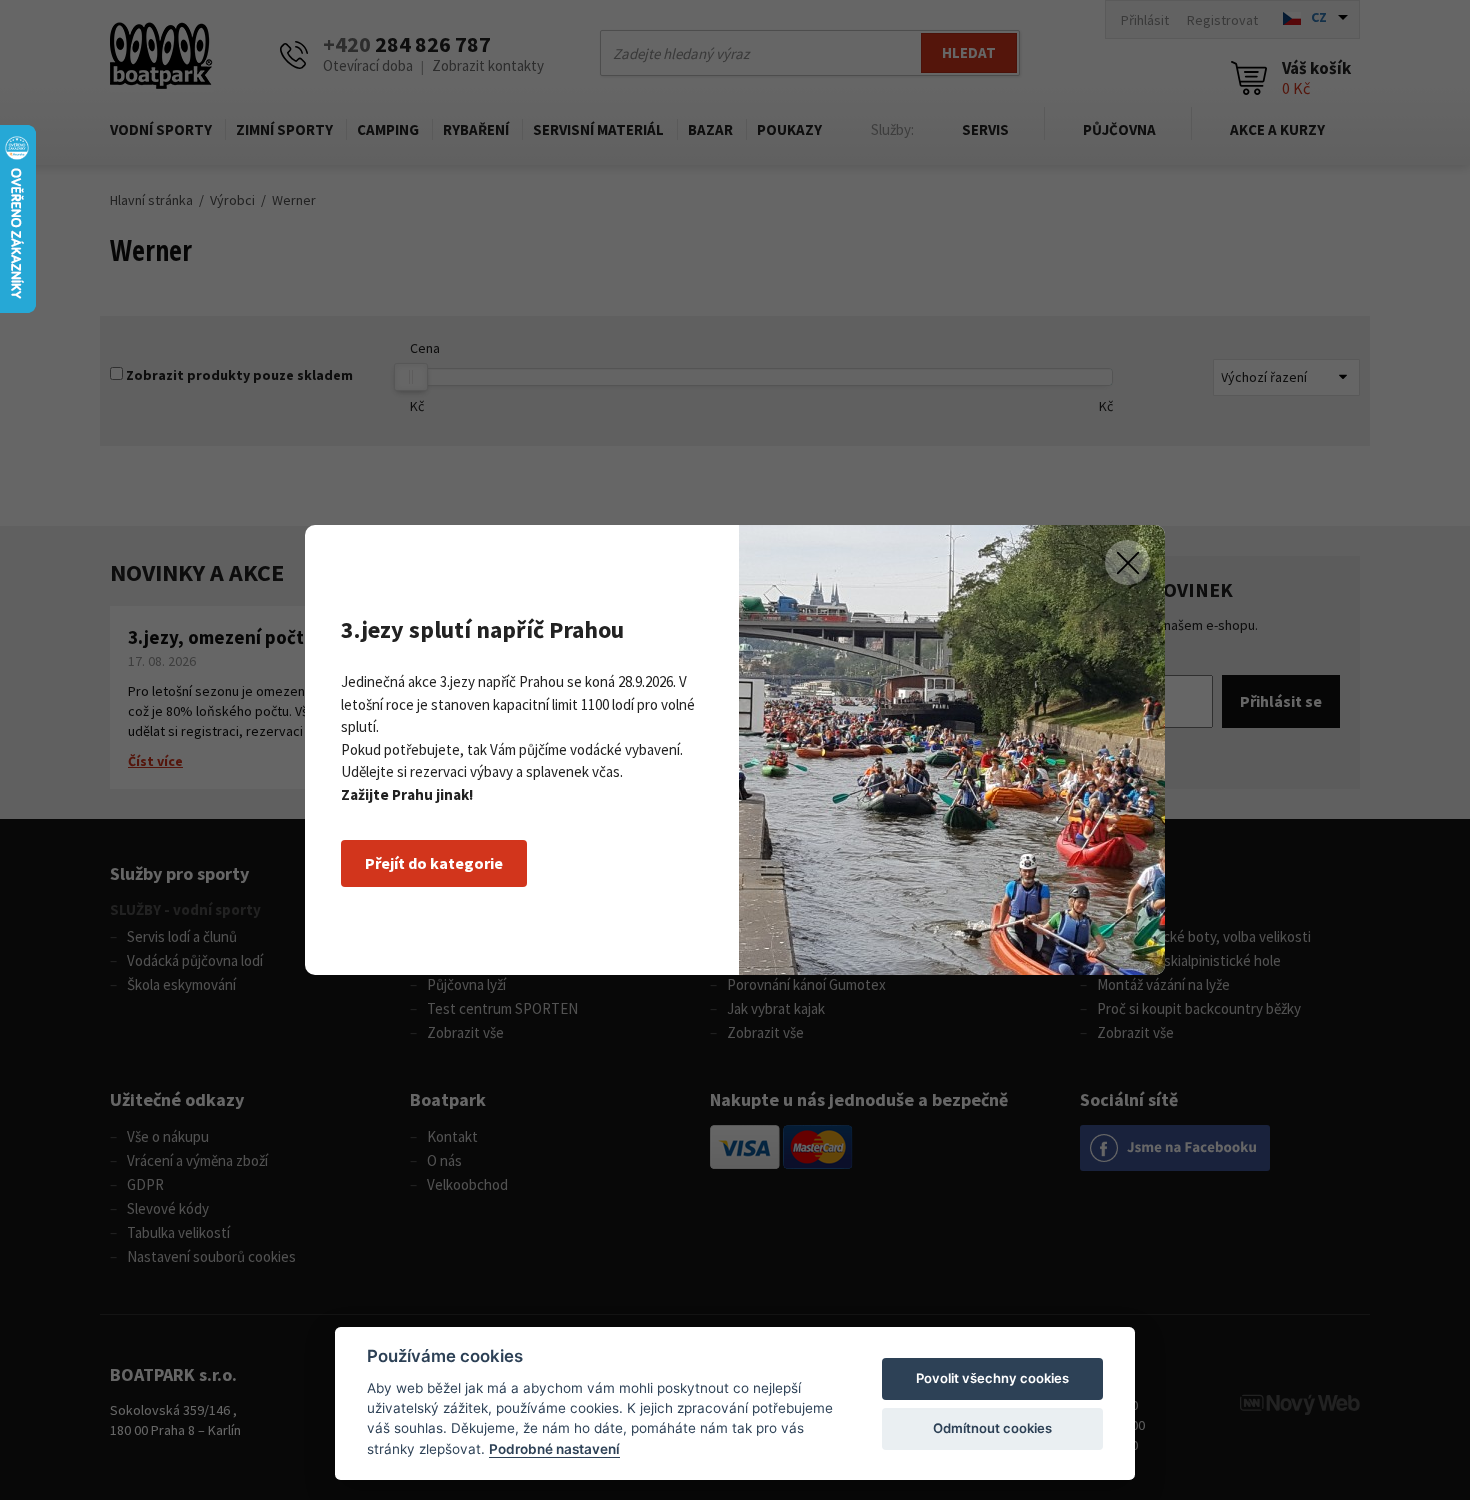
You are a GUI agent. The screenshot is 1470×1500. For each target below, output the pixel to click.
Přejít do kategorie (434, 863)
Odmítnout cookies (992, 1428)
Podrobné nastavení (554, 1449)
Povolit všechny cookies (992, 1378)
